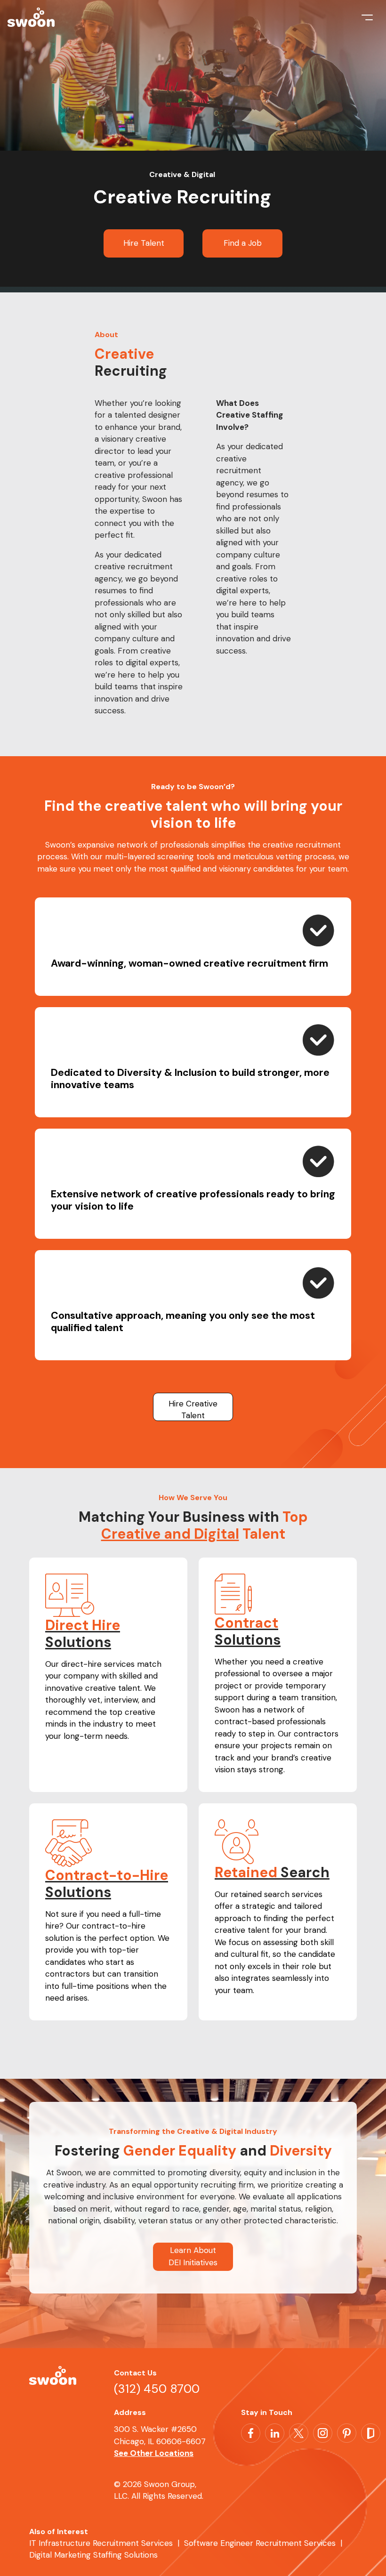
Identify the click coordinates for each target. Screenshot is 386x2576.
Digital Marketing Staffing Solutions (93, 2555)
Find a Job (243, 243)
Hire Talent (144, 243)
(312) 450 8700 (157, 2389)
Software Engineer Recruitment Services (260, 2543)
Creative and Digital (170, 1534)
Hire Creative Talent (193, 1410)
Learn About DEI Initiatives (193, 2256)
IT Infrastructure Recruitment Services (101, 2543)
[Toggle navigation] (367, 21)
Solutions (83, 1634)
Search (272, 1872)
